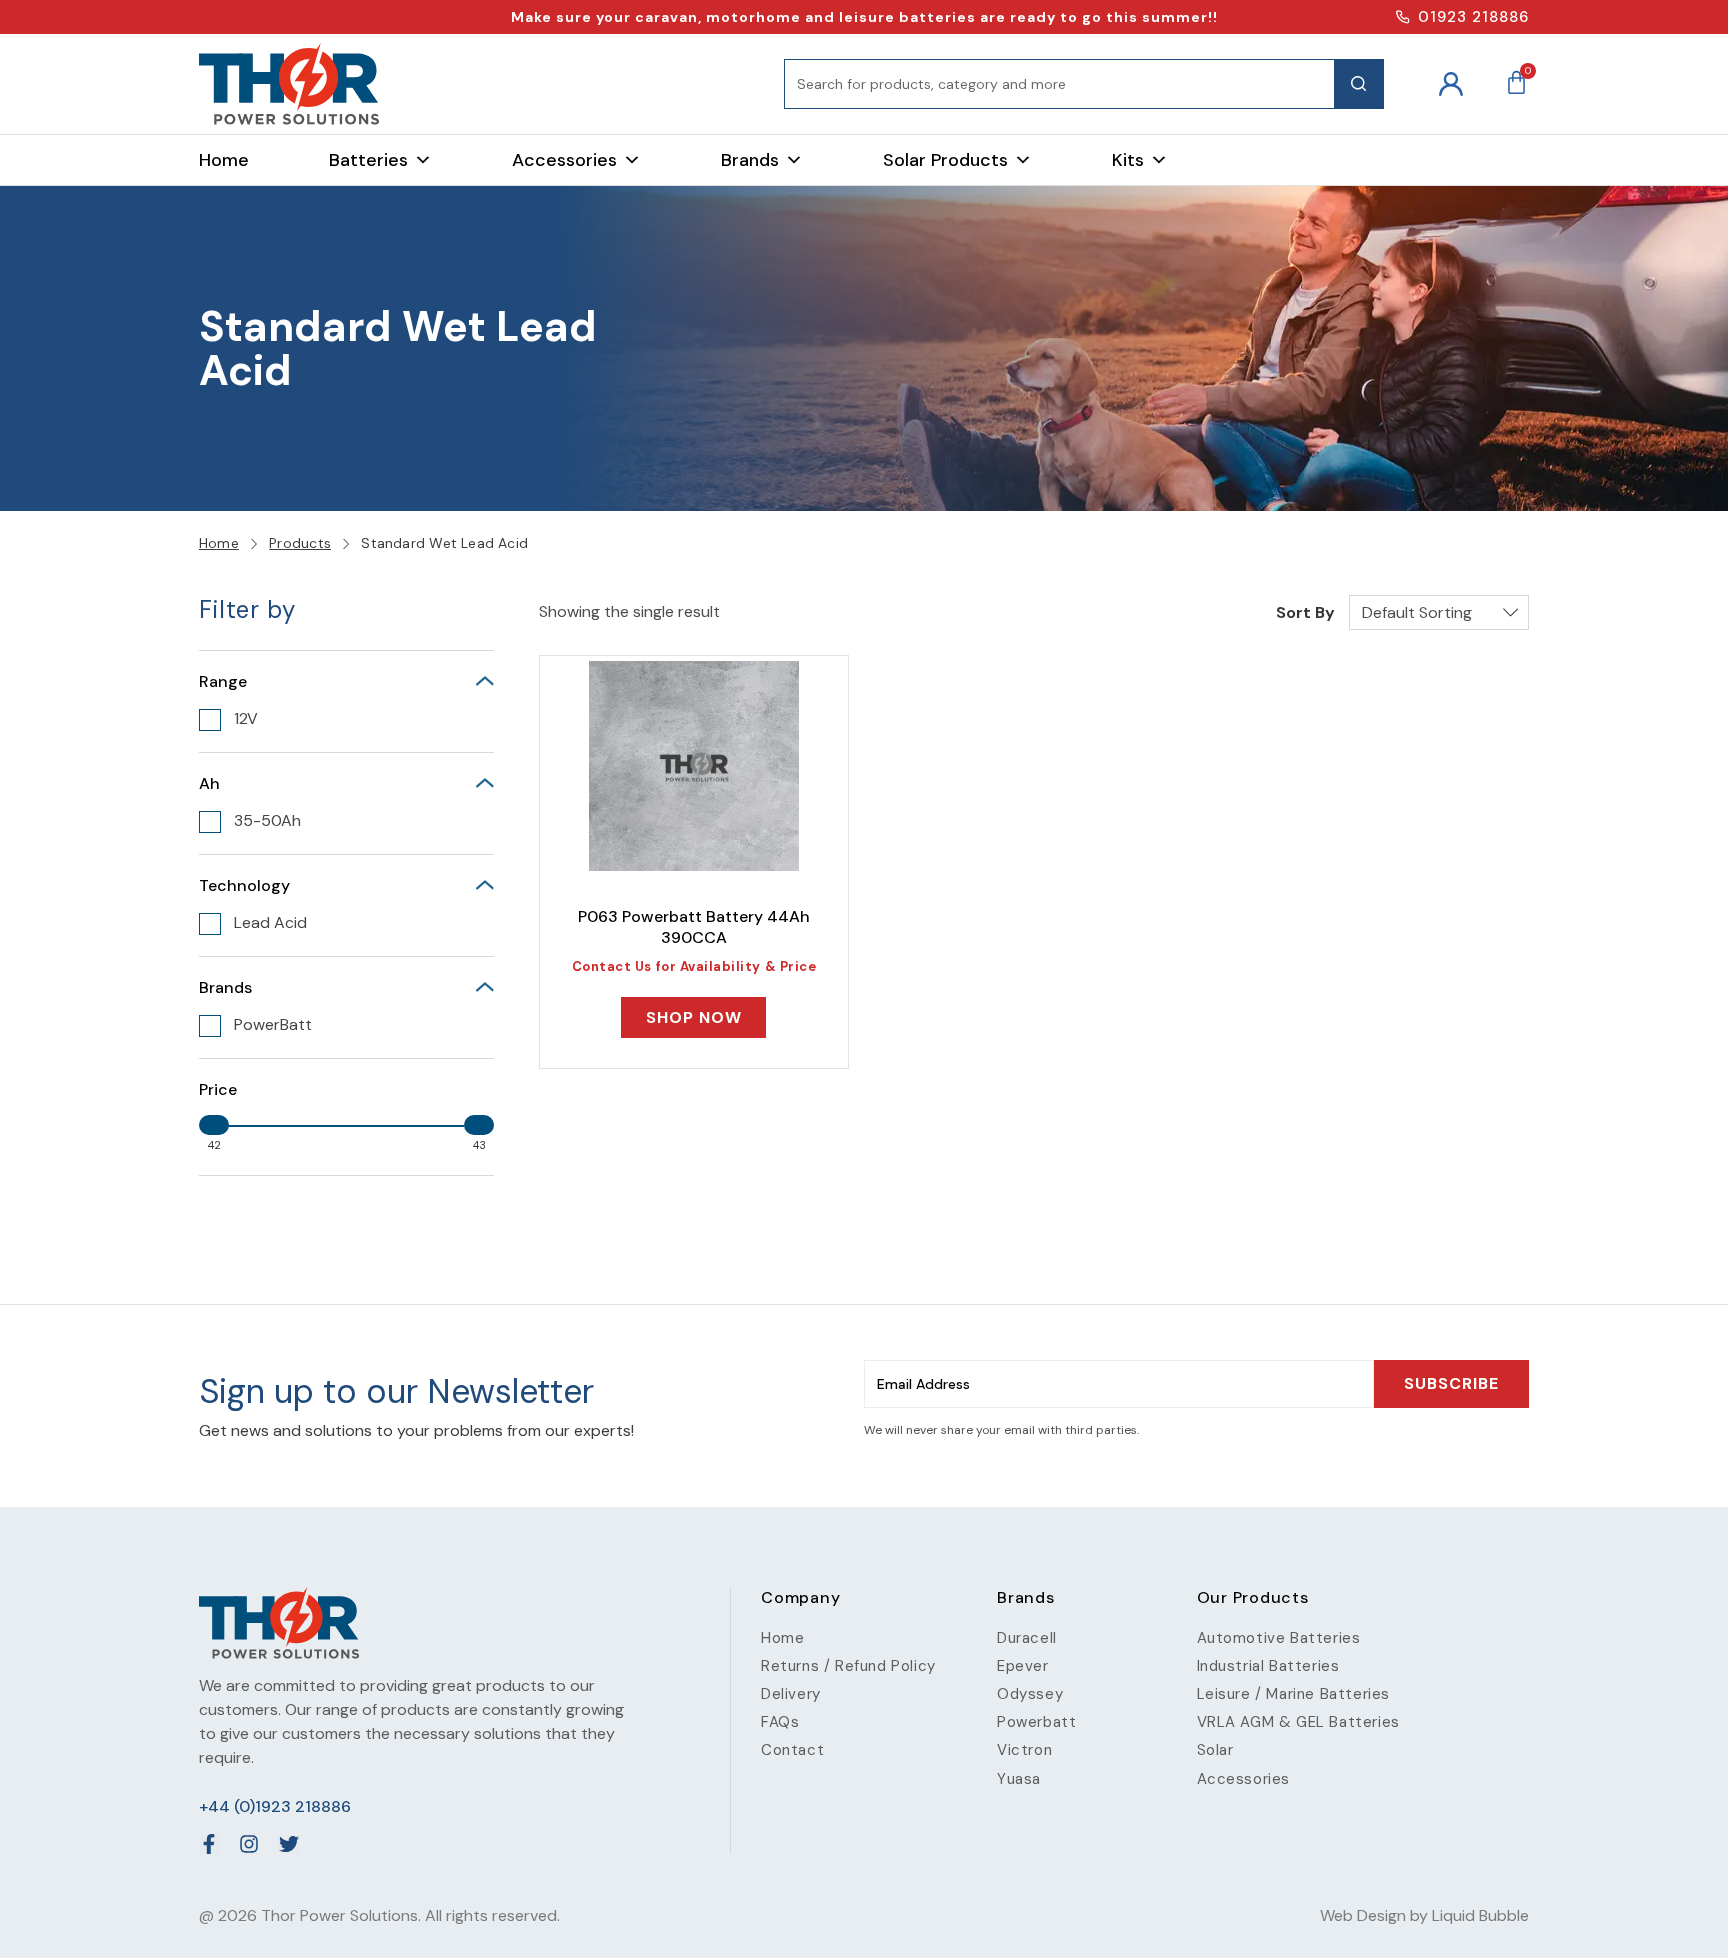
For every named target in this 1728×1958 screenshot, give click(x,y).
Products (300, 543)
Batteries (368, 160)
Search (1359, 84)
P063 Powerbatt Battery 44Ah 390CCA (694, 927)
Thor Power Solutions (339, 1915)
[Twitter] (289, 1844)
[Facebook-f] (209, 1844)
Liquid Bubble (1480, 1915)
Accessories (564, 160)
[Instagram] (249, 1844)
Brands (750, 160)
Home (224, 160)
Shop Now (694, 1017)
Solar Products (945, 160)
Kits (1128, 160)
